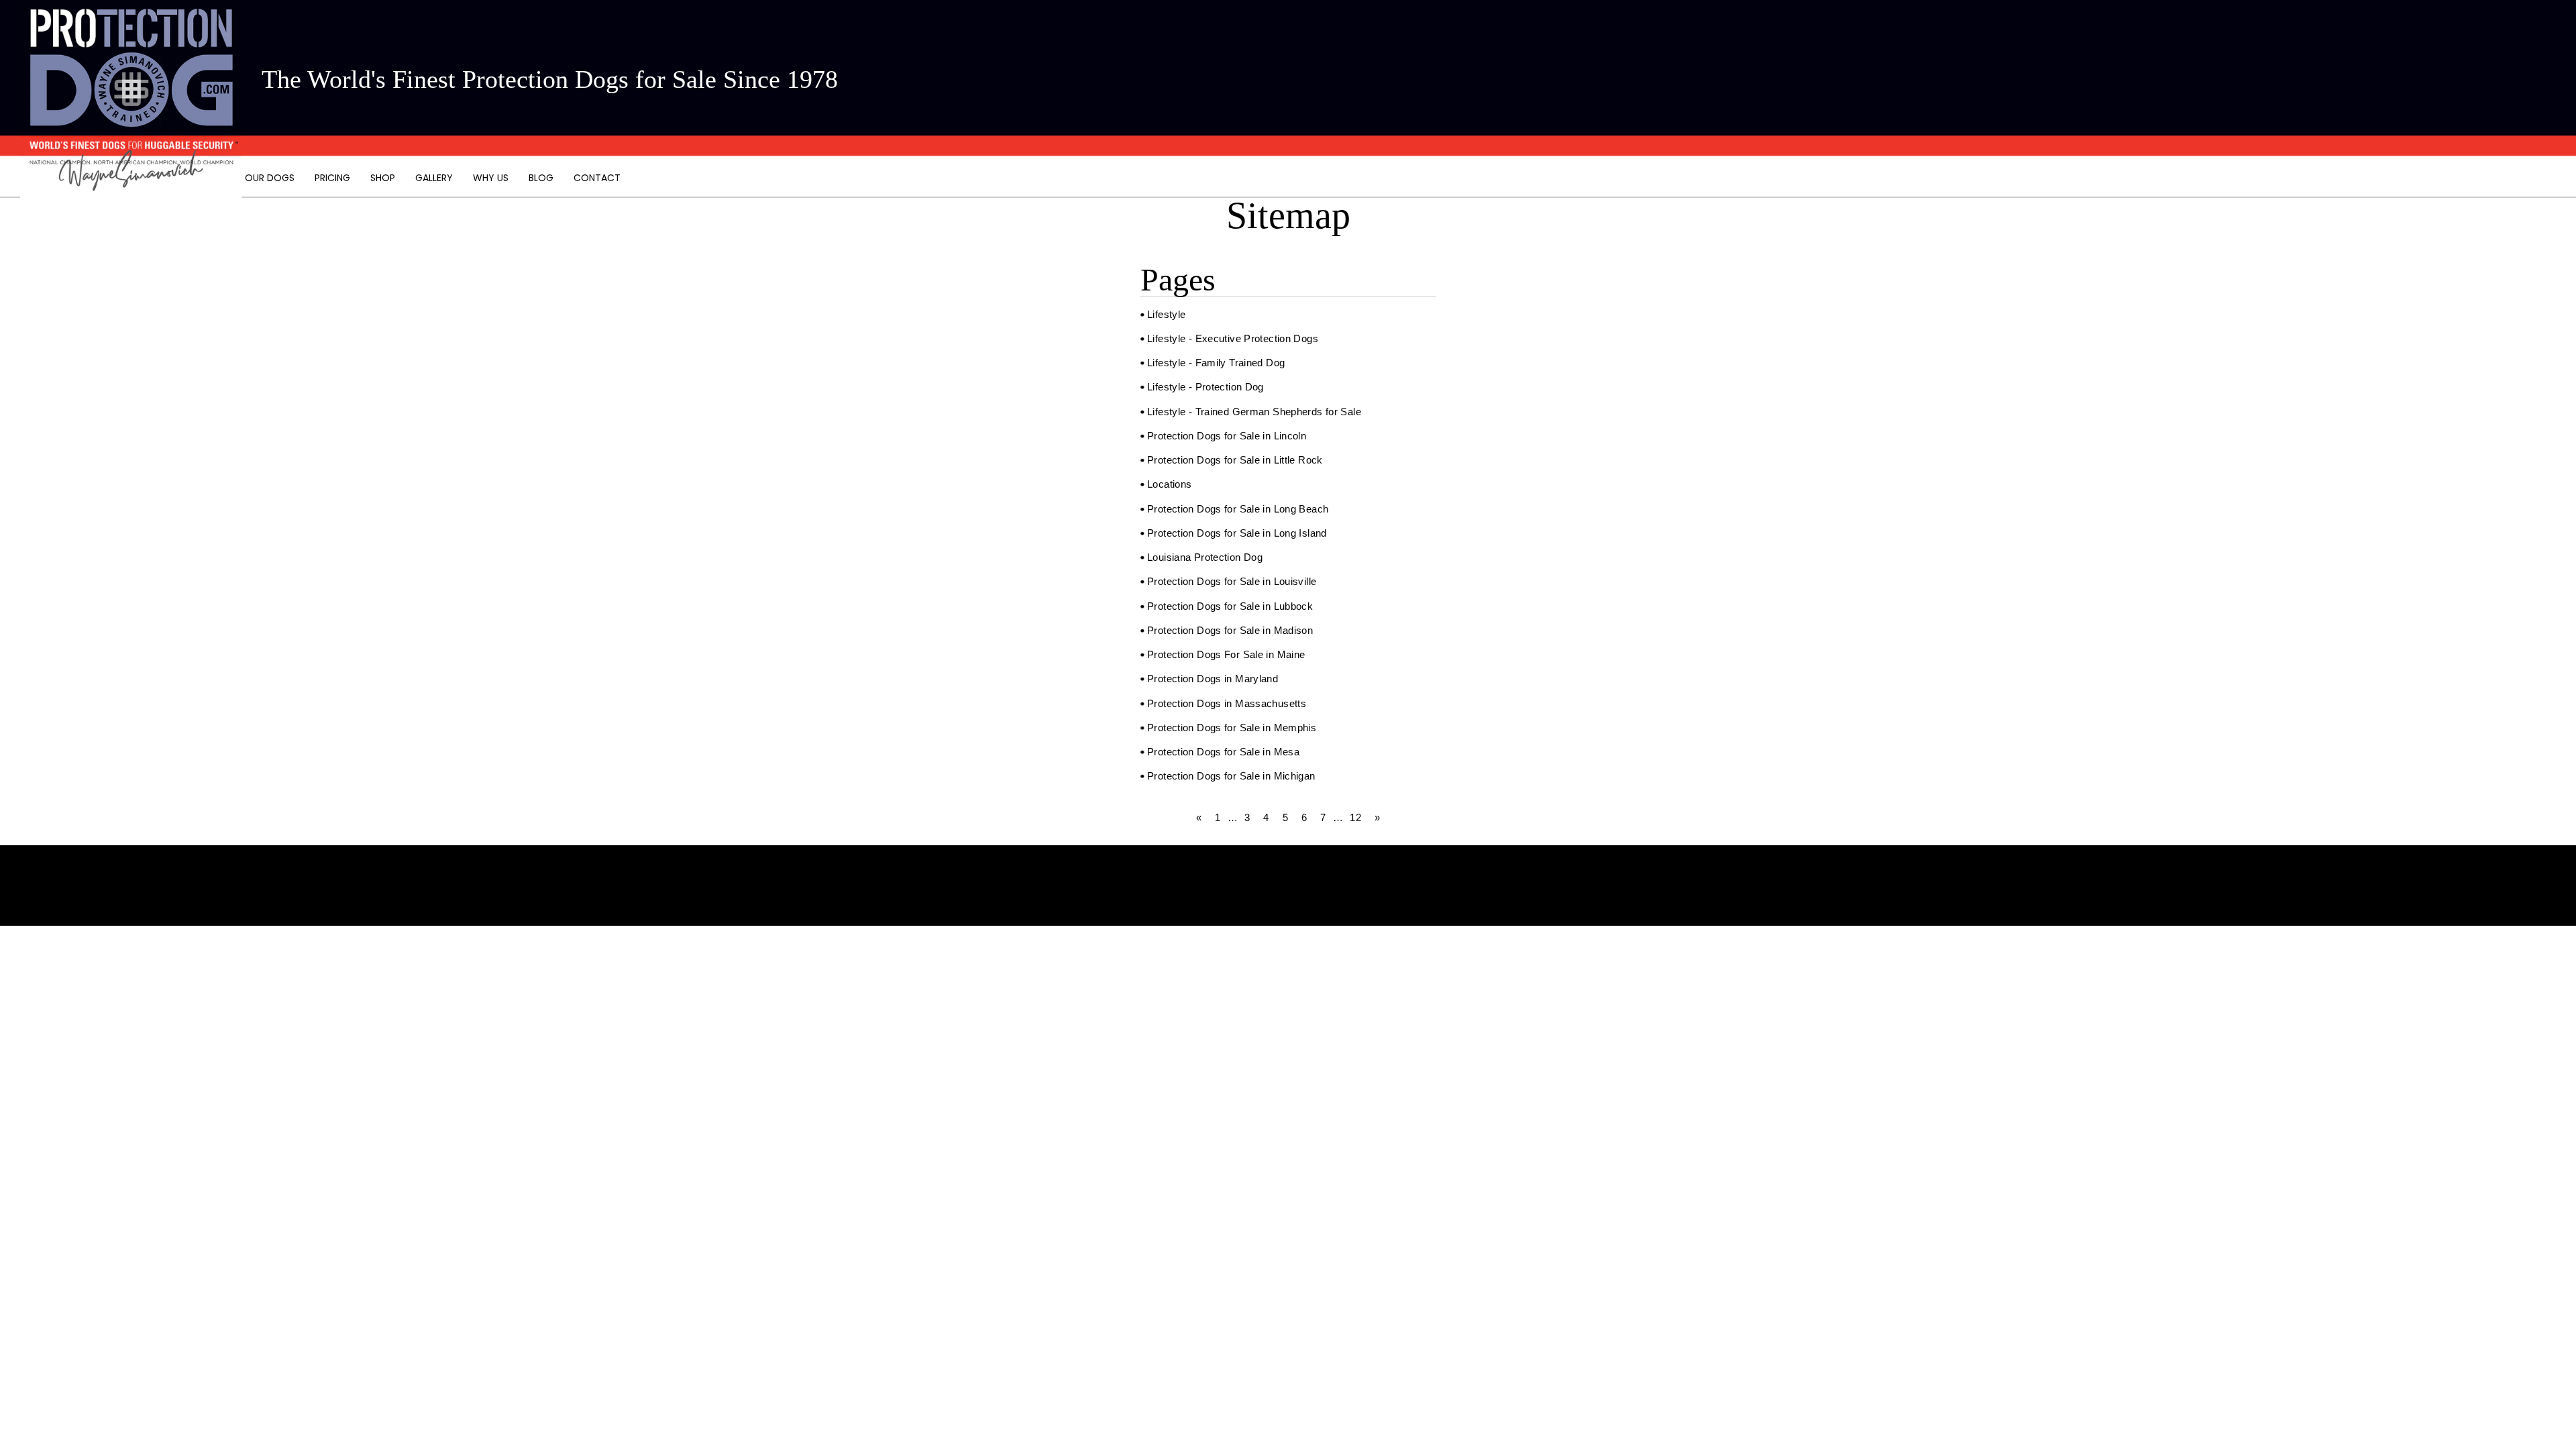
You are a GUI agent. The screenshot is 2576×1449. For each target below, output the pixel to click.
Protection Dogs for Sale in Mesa (1223, 752)
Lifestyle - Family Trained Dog (1216, 363)
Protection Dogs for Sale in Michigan (1231, 776)
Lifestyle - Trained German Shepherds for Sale (1254, 412)
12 (1355, 817)
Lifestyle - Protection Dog (1205, 387)
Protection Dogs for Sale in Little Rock (1235, 460)
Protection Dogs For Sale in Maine (1226, 654)
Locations (1169, 484)
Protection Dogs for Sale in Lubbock (1230, 606)
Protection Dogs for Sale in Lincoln (1227, 436)
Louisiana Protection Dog (1205, 557)
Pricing (332, 178)
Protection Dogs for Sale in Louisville (1232, 581)
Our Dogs (270, 178)
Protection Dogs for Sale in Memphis (1232, 728)
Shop (383, 178)
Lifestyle (1166, 314)
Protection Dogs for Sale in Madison (1230, 630)
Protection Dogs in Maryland (1213, 679)
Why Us (491, 178)
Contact (597, 178)
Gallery (434, 178)
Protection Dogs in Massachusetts (1227, 703)
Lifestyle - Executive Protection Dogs (1233, 338)
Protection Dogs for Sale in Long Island (1237, 533)
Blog (541, 178)
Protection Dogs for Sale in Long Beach (1238, 509)
